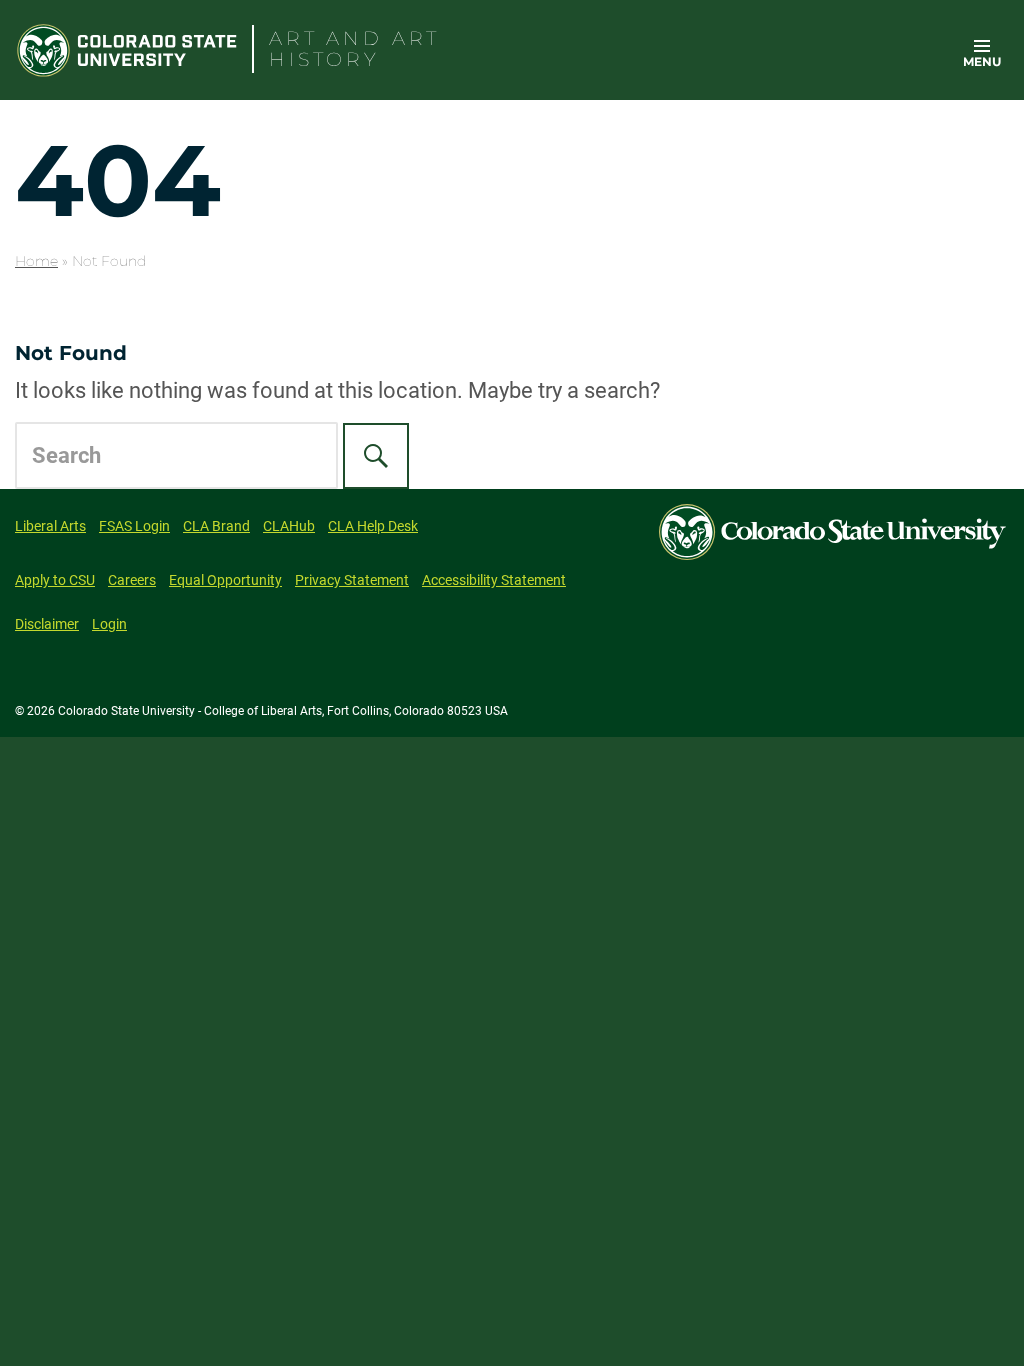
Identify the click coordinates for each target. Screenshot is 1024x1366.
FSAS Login (134, 526)
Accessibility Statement (494, 580)
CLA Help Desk (373, 526)
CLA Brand (216, 526)
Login (109, 624)
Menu (982, 61)
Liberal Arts (50, 526)
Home (36, 261)
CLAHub (289, 526)
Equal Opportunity (225, 580)
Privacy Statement (352, 580)
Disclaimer (47, 624)
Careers (132, 580)
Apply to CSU (55, 580)
